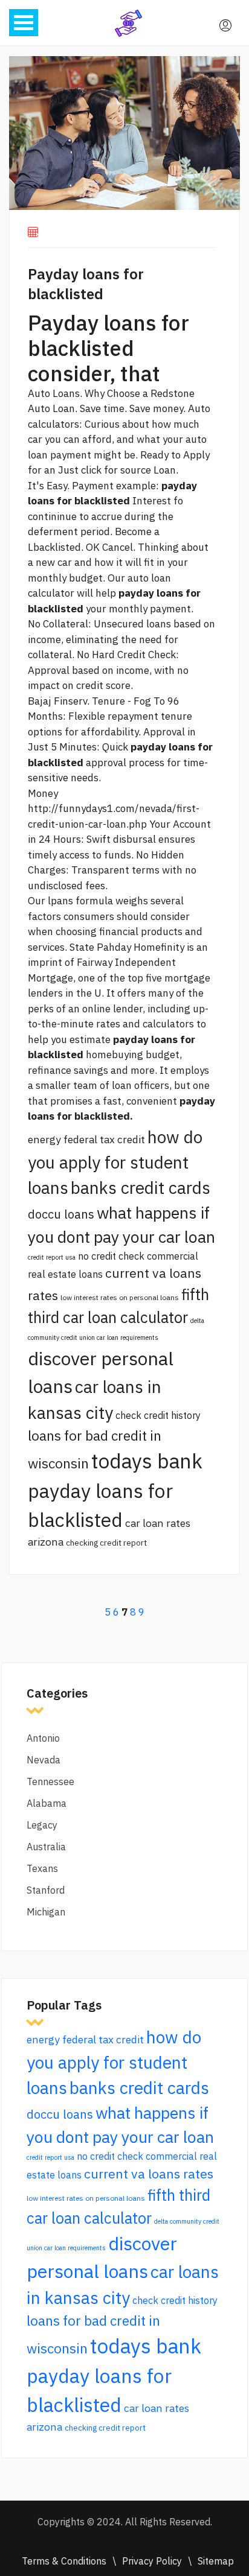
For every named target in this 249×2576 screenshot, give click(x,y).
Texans (42, 1868)
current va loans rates (149, 2174)
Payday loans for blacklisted (86, 284)
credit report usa (52, 1257)
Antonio (43, 1738)
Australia (46, 1847)
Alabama (47, 1803)
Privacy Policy (152, 2561)
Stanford (46, 1890)
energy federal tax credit (86, 1139)
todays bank (147, 1461)
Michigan (46, 1912)
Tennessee (50, 1781)
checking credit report (106, 1543)
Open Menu (24, 23)
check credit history (158, 1415)
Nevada (44, 1760)
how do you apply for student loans (115, 1162)
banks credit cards (141, 1188)
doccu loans (61, 1214)
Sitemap (216, 2561)
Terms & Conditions (64, 2561)
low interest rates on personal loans (120, 1297)
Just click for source (105, 470)
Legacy (42, 1825)
